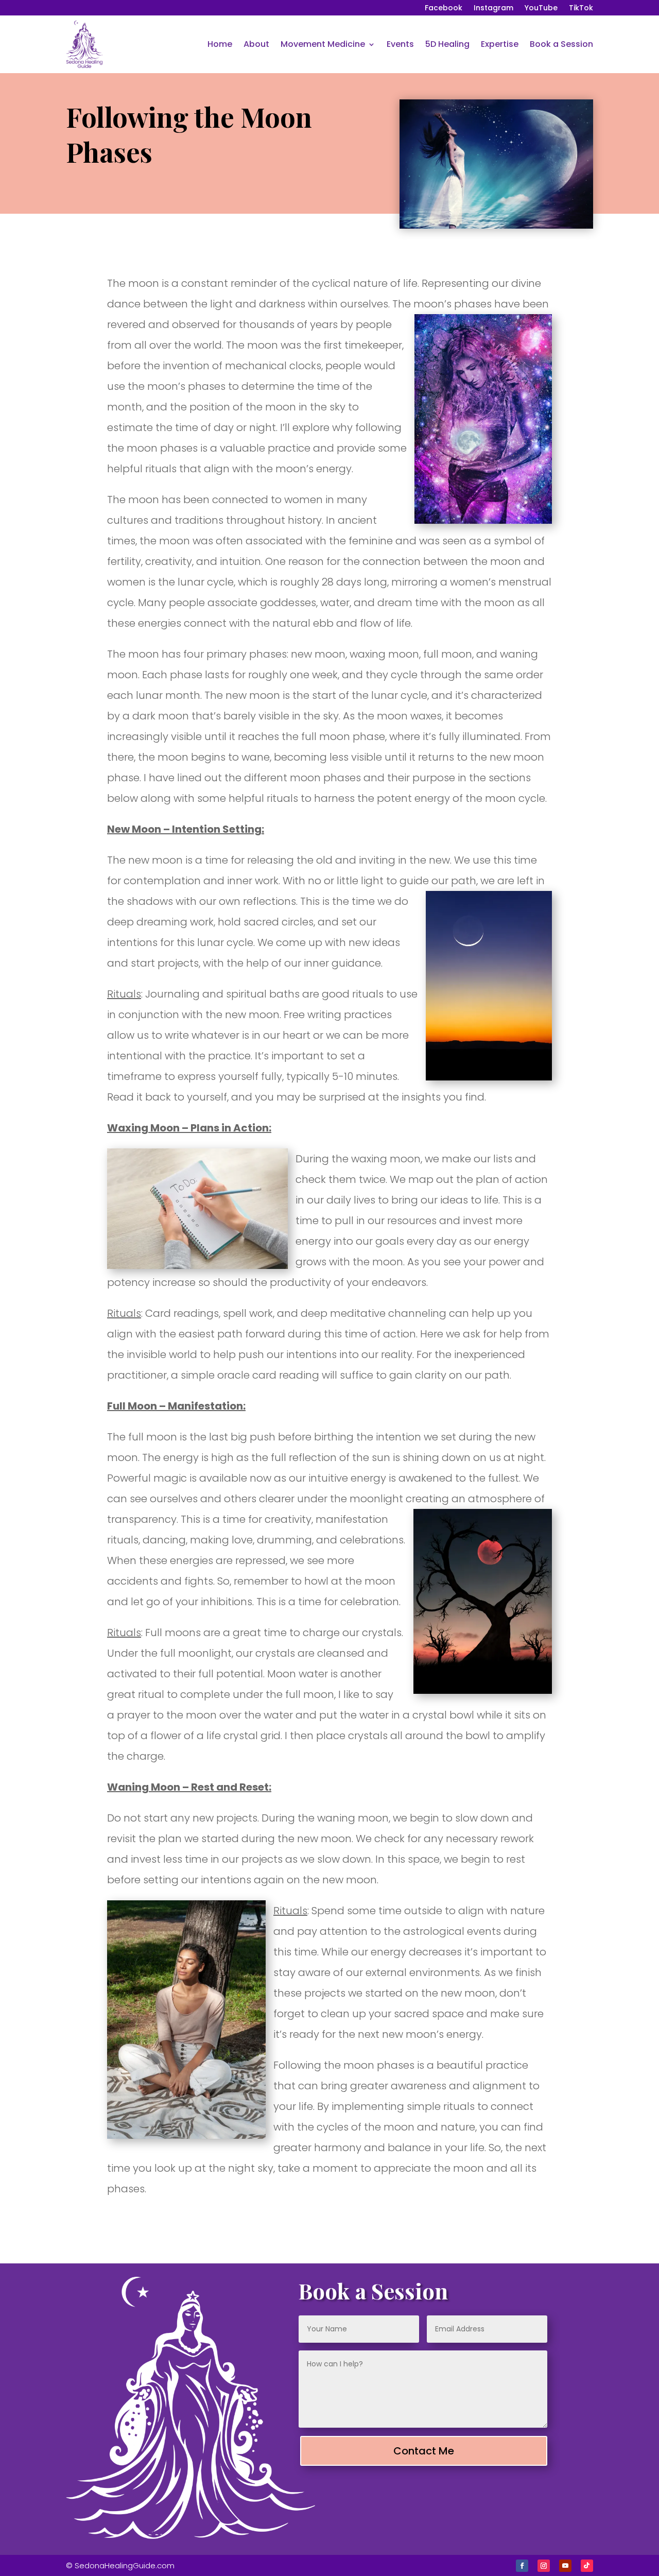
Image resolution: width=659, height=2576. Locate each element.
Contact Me (424, 2451)
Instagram (493, 8)
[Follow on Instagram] (544, 2566)
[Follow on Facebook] (522, 2566)
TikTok (581, 8)
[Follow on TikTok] (587, 2566)
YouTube (541, 8)
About (256, 44)
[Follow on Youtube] (565, 2566)
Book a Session (561, 44)
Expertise (500, 44)
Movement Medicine (323, 44)
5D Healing (447, 44)
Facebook (444, 8)
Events (400, 44)
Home (220, 44)
